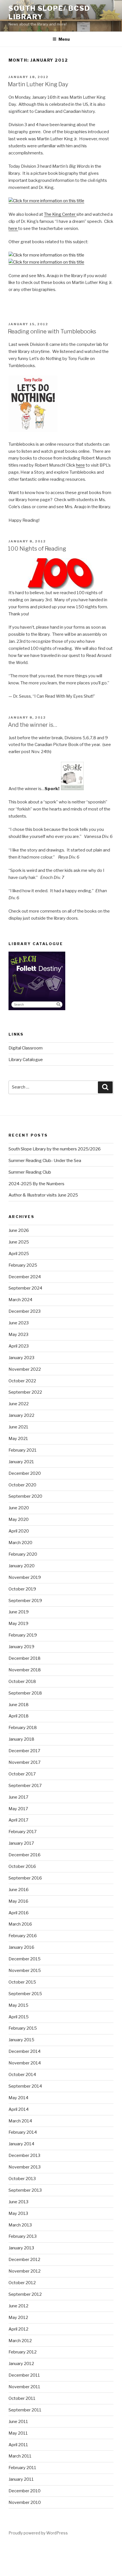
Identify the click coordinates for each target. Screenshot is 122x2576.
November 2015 (25, 1971)
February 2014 (23, 2132)
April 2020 (19, 1531)
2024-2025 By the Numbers (36, 1184)
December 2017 (24, 1751)
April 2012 (18, 2329)
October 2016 (22, 1866)
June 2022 (19, 1404)
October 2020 (22, 1485)
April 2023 (19, 1346)
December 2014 (25, 2051)
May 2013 (18, 2213)
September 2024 (25, 1288)
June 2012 (18, 2306)
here (13, 229)
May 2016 (18, 1901)
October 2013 (22, 2179)
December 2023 (25, 1311)
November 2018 (25, 1670)
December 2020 (25, 1473)
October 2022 (22, 1381)
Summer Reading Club (30, 1172)
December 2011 (24, 2375)
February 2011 (22, 2468)
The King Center (60, 214)
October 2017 (22, 1774)
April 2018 (19, 1716)
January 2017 (21, 1843)
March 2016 (20, 1924)
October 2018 (22, 1682)
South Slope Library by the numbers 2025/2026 (55, 1149)
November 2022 (25, 1369)
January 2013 (21, 2248)
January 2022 (21, 1415)
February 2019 (23, 1635)
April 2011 (18, 2445)
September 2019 (25, 1601)
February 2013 (23, 2236)
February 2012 (23, 2352)
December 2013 (24, 2155)
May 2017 (18, 1809)
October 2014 (22, 2075)
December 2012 (24, 2260)
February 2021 (23, 1450)
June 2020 (19, 1508)
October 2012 (22, 2283)
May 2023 (18, 1335)
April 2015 (19, 2017)
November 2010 (25, 2502)
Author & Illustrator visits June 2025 (43, 1195)
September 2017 (25, 1786)
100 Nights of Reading (37, 549)
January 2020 (22, 1566)
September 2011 (25, 2410)
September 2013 (25, 2190)
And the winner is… (33, 725)
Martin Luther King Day (38, 84)
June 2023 (19, 1323)
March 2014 (20, 2121)
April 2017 (18, 1820)
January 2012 (21, 2364)
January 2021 (21, 1462)
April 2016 (19, 1913)
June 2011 (18, 2422)
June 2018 (19, 1705)
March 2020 (20, 1543)
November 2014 (25, 2063)
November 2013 (25, 2167)
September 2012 (25, 2294)
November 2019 (25, 1577)
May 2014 (18, 2098)
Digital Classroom (26, 1048)
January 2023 (21, 1358)
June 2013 (18, 2202)
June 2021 (18, 1427)
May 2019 (18, 1624)
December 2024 (25, 1277)
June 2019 (19, 1612)
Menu (64, 39)
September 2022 (25, 1392)
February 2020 (23, 1554)
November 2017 (25, 1762)
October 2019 (22, 1589)
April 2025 (19, 1254)
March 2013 (20, 2225)
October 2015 (22, 1982)
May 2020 (19, 1519)
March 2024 (20, 1300)
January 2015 (21, 2040)
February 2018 (23, 1728)
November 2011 (24, 2387)
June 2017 (18, 1797)
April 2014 (19, 2109)
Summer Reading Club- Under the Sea (45, 1161)
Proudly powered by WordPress (38, 2533)
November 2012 (25, 2271)
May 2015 (18, 2005)
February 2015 (23, 2028)
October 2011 (22, 2398)
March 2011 (20, 2456)
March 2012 (20, 2341)
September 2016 (25, 1878)
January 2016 (21, 1947)
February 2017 (23, 1832)
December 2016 (25, 1855)
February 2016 (23, 1936)
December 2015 (25, 1959)
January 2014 (21, 2144)
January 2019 (21, 1647)
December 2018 (25, 1658)
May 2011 (18, 2433)
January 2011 (21, 2479)
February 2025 (23, 1265)
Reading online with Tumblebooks (52, 331)
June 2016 (19, 1890)
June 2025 (19, 1242)
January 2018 (21, 1739)
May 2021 (18, 1439)
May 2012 (18, 2318)
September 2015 (25, 1994)
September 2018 (25, 1693)
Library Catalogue (26, 1060)
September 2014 (25, 2086)
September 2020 (25, 1496)
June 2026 (19, 1230)
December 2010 (25, 2491)
